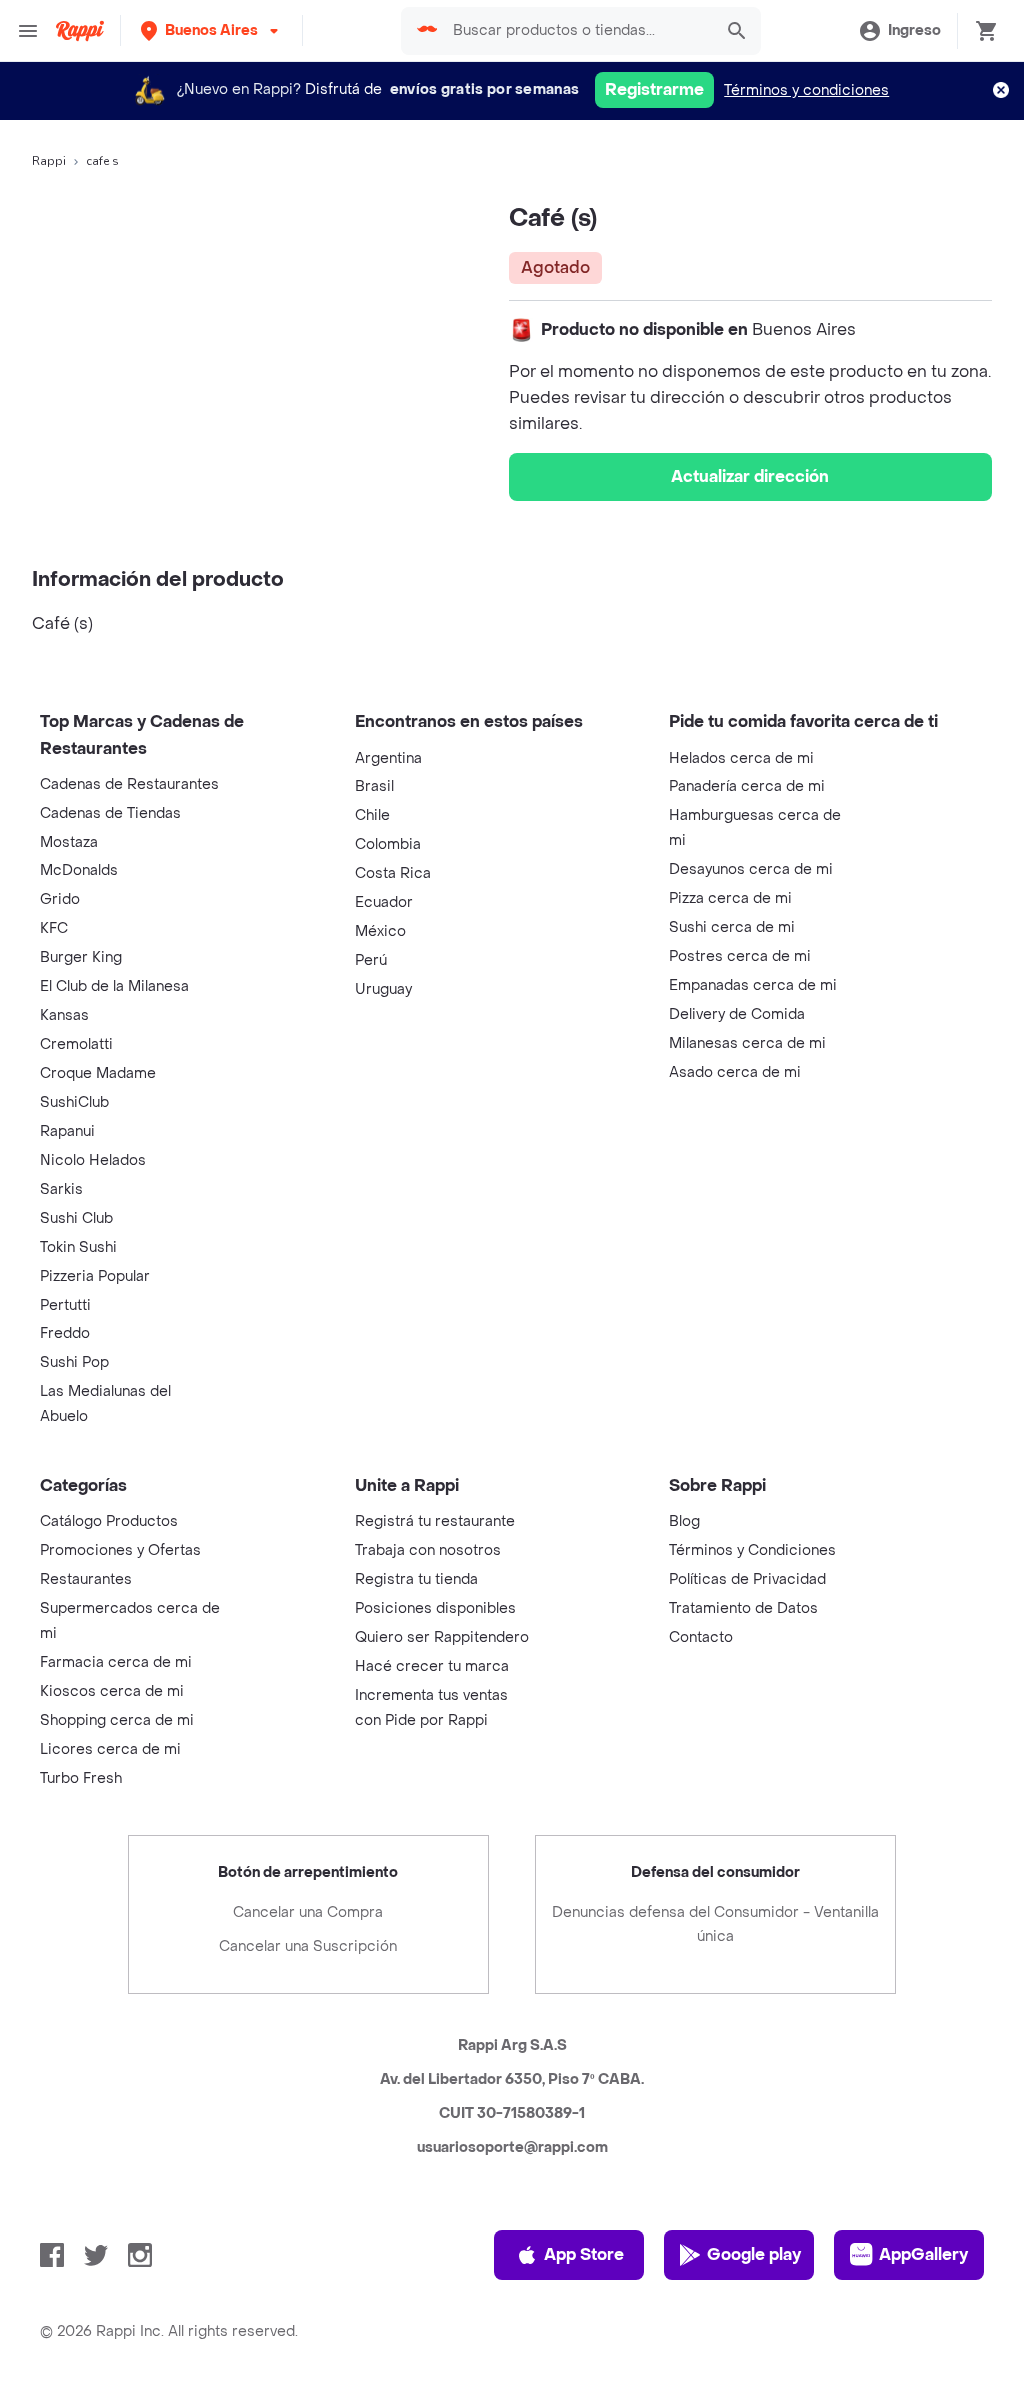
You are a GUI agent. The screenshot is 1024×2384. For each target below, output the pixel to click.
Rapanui (67, 1131)
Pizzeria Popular (95, 1276)
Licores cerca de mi (110, 1749)
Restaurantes (86, 1579)
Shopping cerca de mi (117, 1720)
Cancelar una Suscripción (308, 1946)
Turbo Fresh (81, 1778)
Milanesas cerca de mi (747, 1043)
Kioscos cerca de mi (112, 1691)
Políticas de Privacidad (747, 1579)
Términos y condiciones (806, 90)
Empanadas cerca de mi (753, 985)
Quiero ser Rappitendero (442, 1637)
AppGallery (923, 2254)
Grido (60, 899)
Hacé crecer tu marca (432, 1666)
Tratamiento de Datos (743, 1608)
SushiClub (74, 1102)
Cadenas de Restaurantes (129, 784)
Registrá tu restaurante (435, 1521)
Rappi (49, 161)
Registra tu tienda (416, 1579)
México (380, 931)
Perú (371, 960)
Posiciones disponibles (435, 1608)
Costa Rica (393, 873)
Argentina (388, 758)
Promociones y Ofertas (120, 1550)
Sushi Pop (74, 1362)
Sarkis (61, 1189)
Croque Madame (98, 1073)
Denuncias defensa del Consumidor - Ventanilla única (715, 1924)
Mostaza (69, 842)
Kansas (64, 1015)
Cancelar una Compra (308, 1912)
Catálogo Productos (109, 1521)
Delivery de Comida (737, 1014)
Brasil (374, 786)
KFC (54, 928)
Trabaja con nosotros (428, 1550)
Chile (372, 815)
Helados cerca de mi (741, 758)
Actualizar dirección (750, 476)
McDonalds (79, 870)
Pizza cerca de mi (730, 898)
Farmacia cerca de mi (116, 1662)
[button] (211, 30)
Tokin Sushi (78, 1247)
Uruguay (383, 989)
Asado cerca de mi (735, 1072)
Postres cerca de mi (740, 956)
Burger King (81, 957)
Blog (684, 1521)
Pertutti (65, 1305)
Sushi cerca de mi (732, 927)
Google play (754, 2254)
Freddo (65, 1333)
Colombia (388, 844)
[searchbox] (576, 31)
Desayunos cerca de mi (751, 869)
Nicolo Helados (93, 1160)
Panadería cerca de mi (747, 786)
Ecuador (384, 902)
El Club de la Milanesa (114, 986)
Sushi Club (76, 1218)
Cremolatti (76, 1044)
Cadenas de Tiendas (110, 813)
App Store (584, 2254)
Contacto (701, 1637)
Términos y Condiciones (752, 1550)
